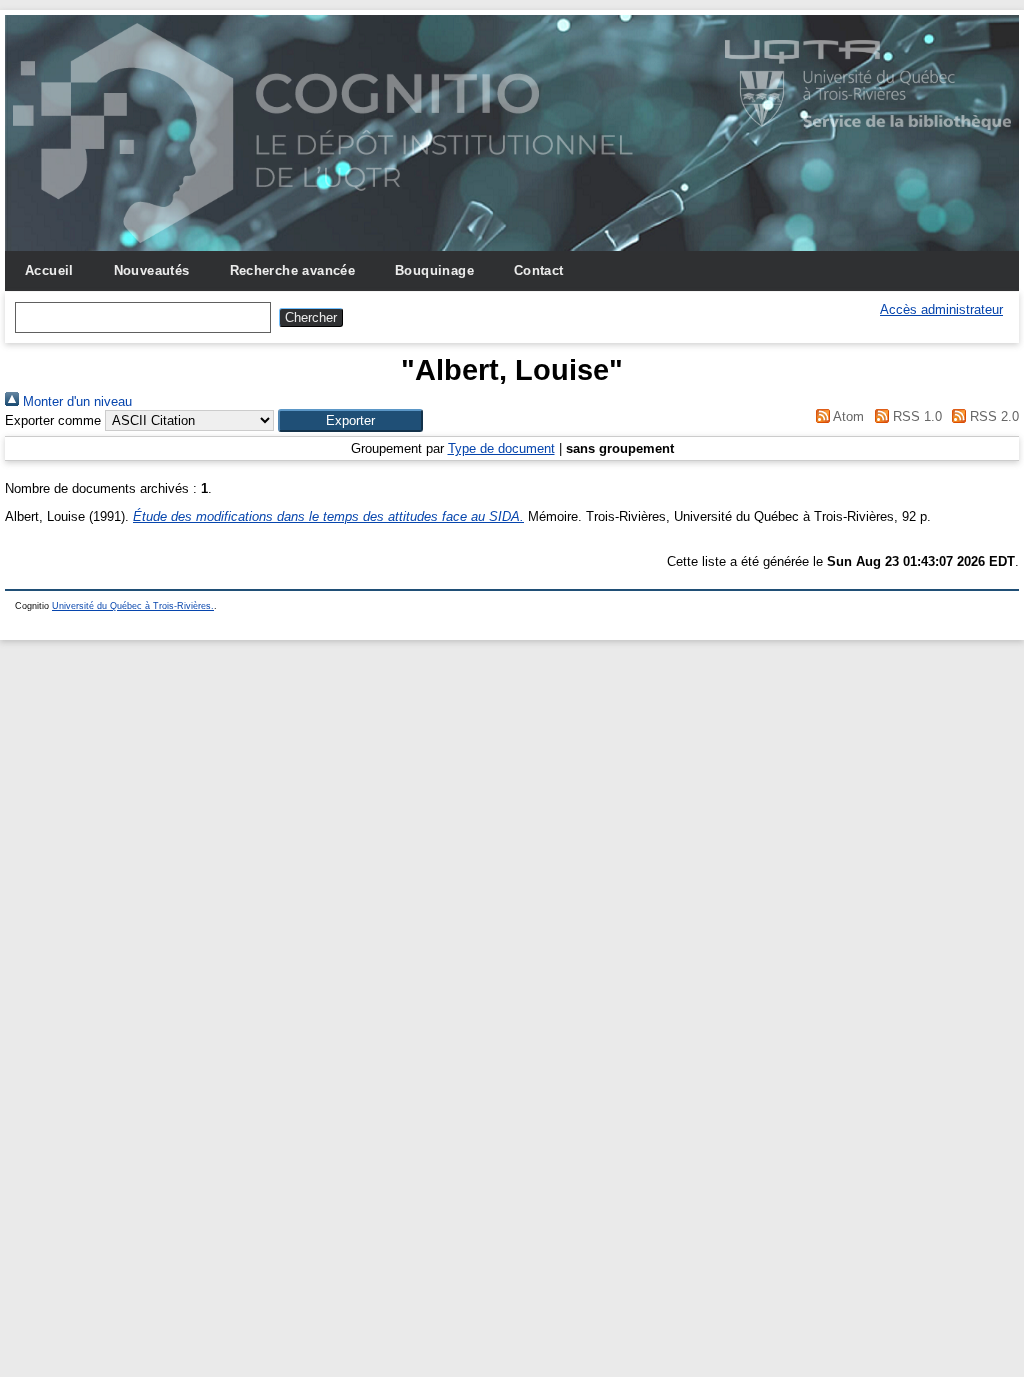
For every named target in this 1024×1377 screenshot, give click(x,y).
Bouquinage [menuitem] (434, 270)
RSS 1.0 (915, 416)
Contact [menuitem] (539, 270)
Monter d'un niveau (75, 401)
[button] (350, 420)
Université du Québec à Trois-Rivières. (133, 606)
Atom (847, 416)
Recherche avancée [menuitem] (293, 270)
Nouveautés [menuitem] (152, 270)
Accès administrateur (941, 309)
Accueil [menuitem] (49, 270)
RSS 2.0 (992, 416)
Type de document (501, 448)
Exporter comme (53, 420)
